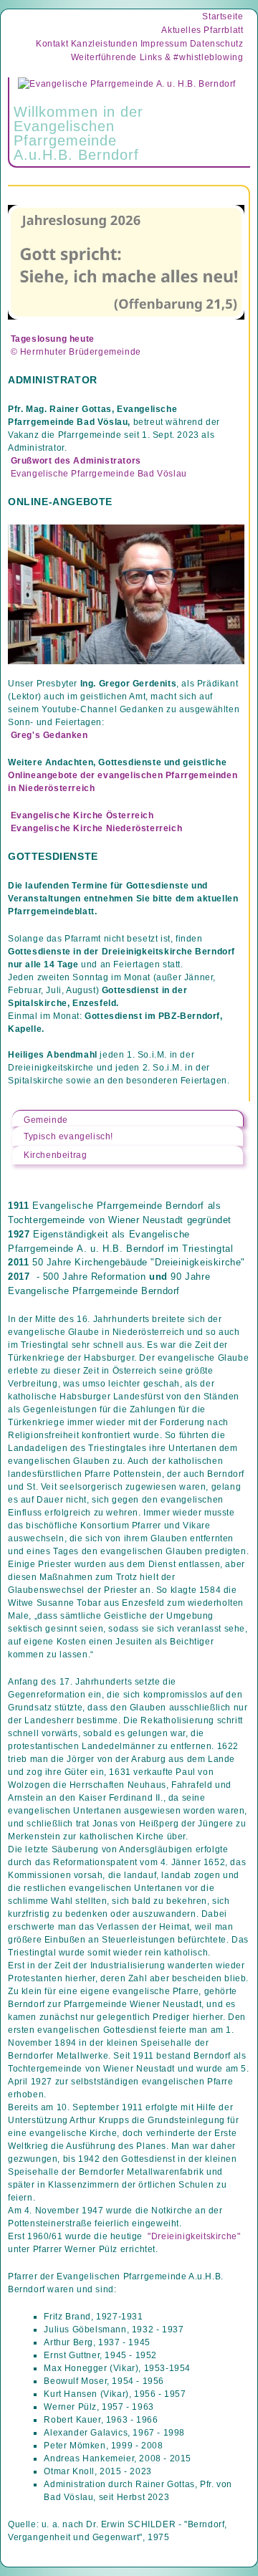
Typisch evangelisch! (68, 1136)
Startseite (223, 16)
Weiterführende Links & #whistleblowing (157, 57)
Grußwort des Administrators (76, 461)
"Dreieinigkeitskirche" (194, 2236)
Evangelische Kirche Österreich (82, 815)
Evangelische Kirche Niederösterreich (96, 828)
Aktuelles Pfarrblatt (202, 30)
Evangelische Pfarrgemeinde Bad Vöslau (99, 474)
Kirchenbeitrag (55, 1155)
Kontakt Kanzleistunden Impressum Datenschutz (139, 44)
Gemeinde (46, 1120)
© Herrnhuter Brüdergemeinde (76, 352)
